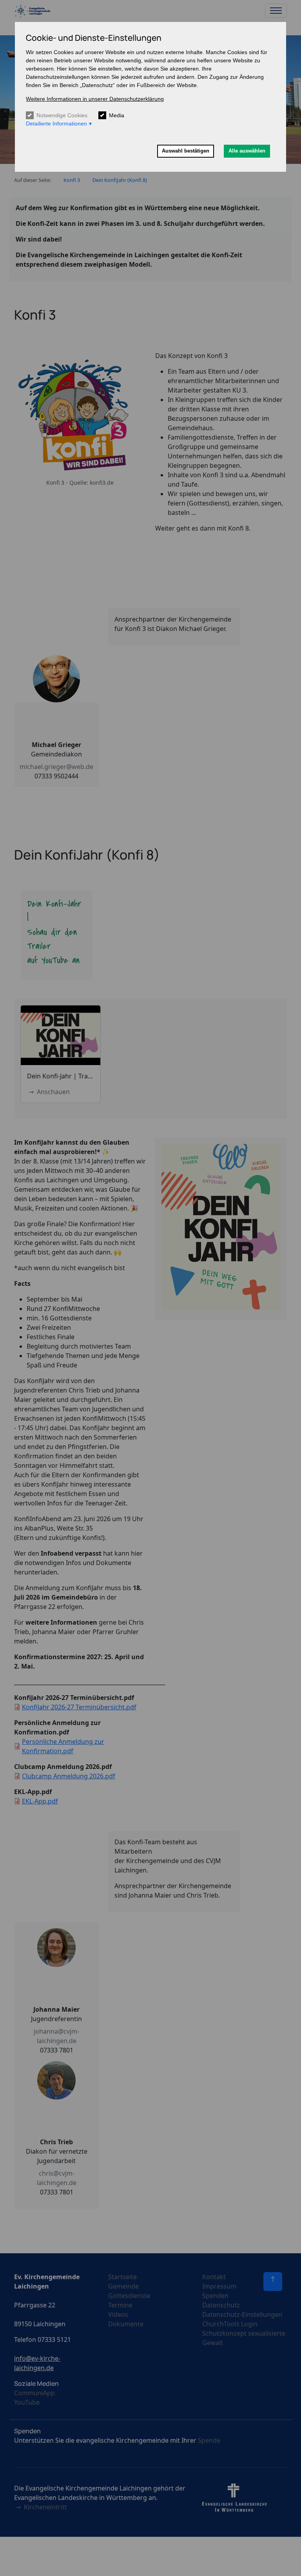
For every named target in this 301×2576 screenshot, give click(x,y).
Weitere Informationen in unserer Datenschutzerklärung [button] (95, 99)
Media (117, 115)
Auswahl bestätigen (186, 151)
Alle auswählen (247, 151)
